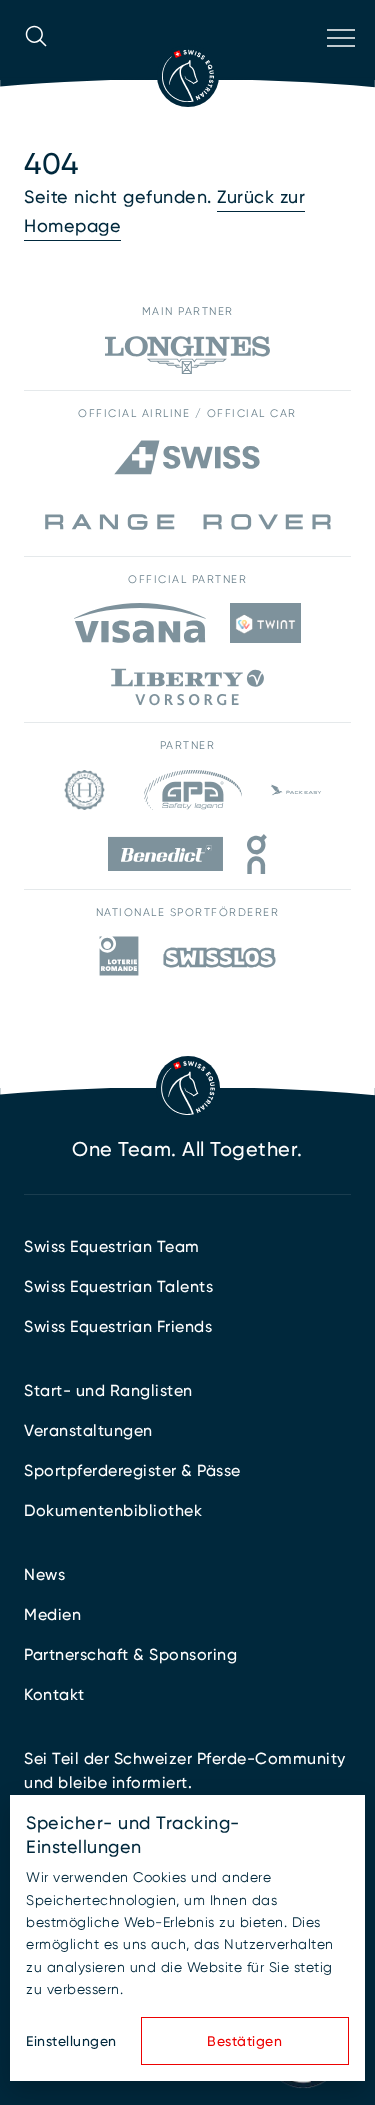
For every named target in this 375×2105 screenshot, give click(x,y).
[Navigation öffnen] (339, 64)
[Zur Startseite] (188, 76)
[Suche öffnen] (36, 64)
